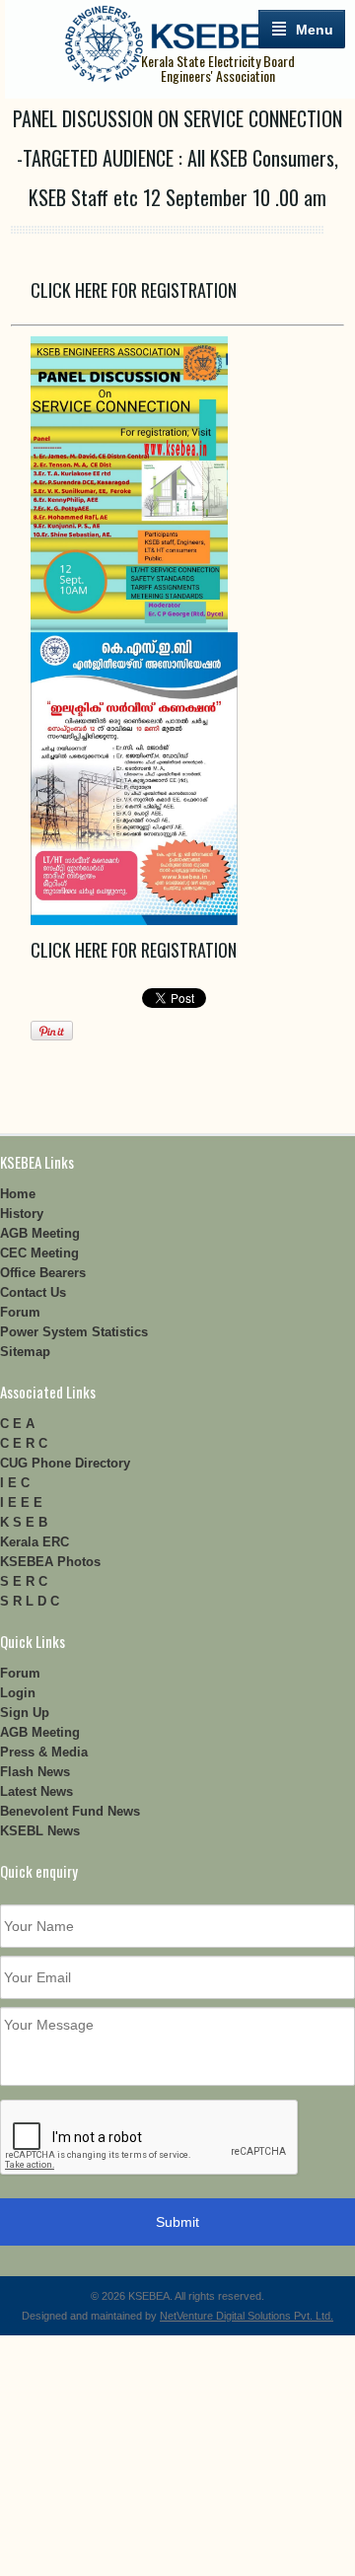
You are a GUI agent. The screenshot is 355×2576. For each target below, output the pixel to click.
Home (18, 1194)
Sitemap (25, 1352)
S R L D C (30, 1601)
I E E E (21, 1503)
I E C (15, 1483)
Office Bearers (43, 1273)
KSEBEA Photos (50, 1562)
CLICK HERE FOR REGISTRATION (134, 290)
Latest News (36, 1791)
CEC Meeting (39, 1253)
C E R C (24, 1443)
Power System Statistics (74, 1332)
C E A (17, 1424)
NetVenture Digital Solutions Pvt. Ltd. (247, 2316)
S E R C (24, 1581)
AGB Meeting (40, 1233)
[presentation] (150, 2138)
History (22, 1214)
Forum (20, 1312)
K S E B (24, 1522)
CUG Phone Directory (65, 1463)
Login (18, 1693)
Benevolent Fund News (70, 1811)
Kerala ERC (35, 1542)
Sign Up (25, 1713)
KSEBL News (40, 1831)
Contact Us (33, 1292)
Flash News (35, 1772)
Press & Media (44, 1752)
